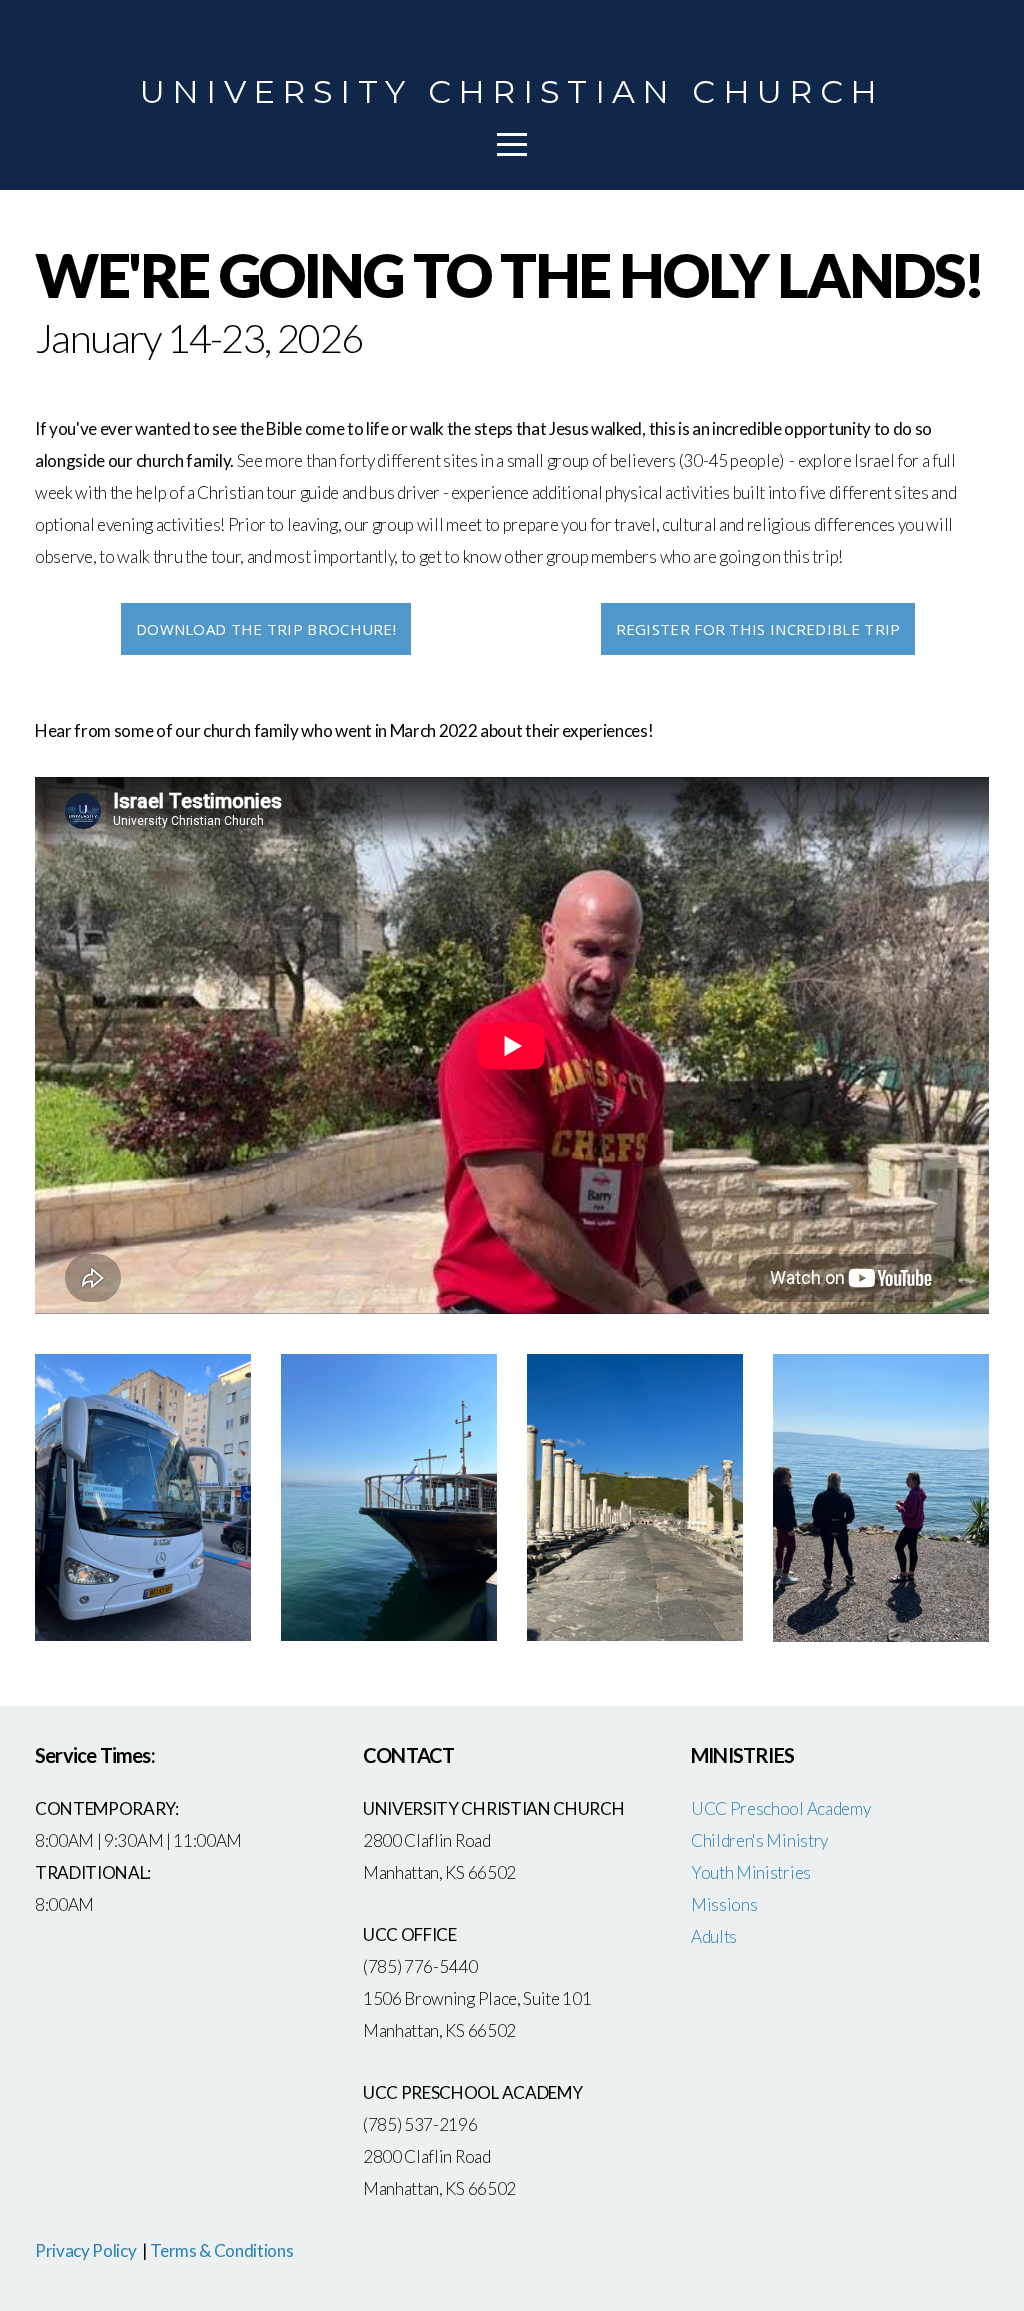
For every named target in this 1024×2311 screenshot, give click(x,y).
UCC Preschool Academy (782, 1808)
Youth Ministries (751, 1872)
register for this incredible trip (758, 629)
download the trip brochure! (266, 629)
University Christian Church (512, 91)
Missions (724, 1904)
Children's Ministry (759, 1840)
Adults (714, 1936)
